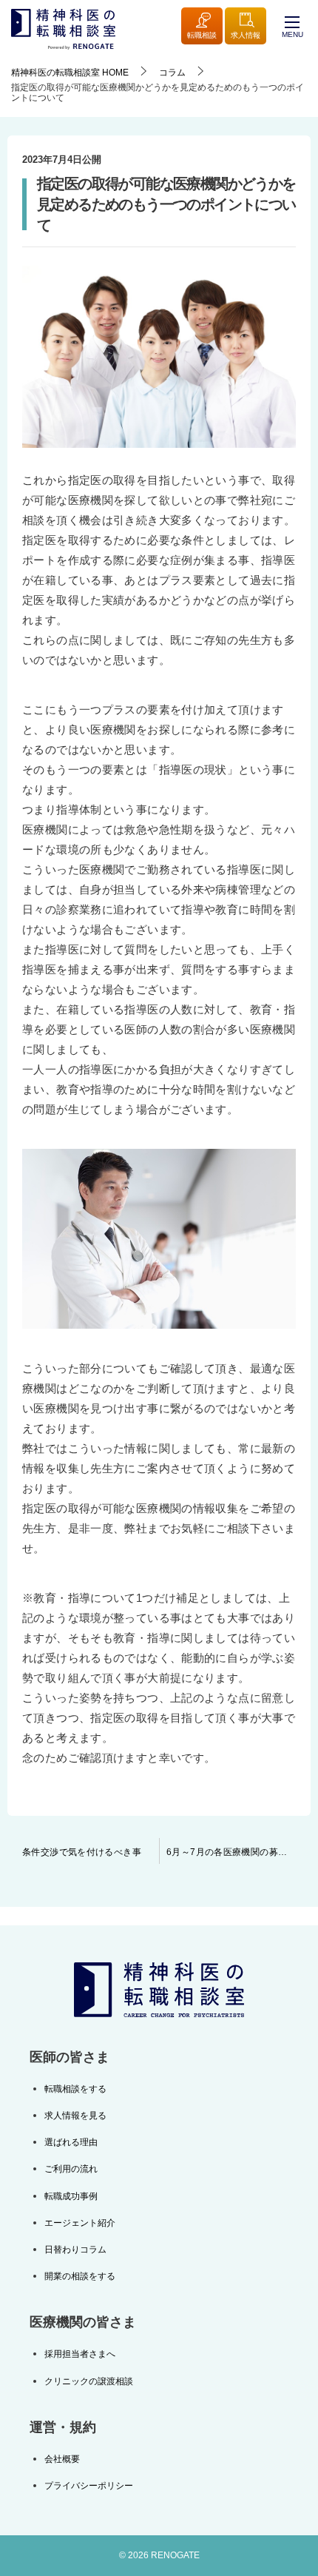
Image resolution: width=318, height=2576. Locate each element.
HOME (70, 73)
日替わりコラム (75, 2250)
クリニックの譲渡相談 (89, 2381)
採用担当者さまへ (80, 2354)
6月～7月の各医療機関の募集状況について (238, 1852)
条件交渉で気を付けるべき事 (82, 1852)
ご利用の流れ (71, 2169)
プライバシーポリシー (89, 2486)
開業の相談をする (80, 2276)
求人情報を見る (75, 2116)
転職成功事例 (71, 2196)
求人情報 (246, 35)
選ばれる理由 (71, 2142)
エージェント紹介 (80, 2223)
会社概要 (62, 2459)
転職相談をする (75, 2089)
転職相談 (202, 35)
